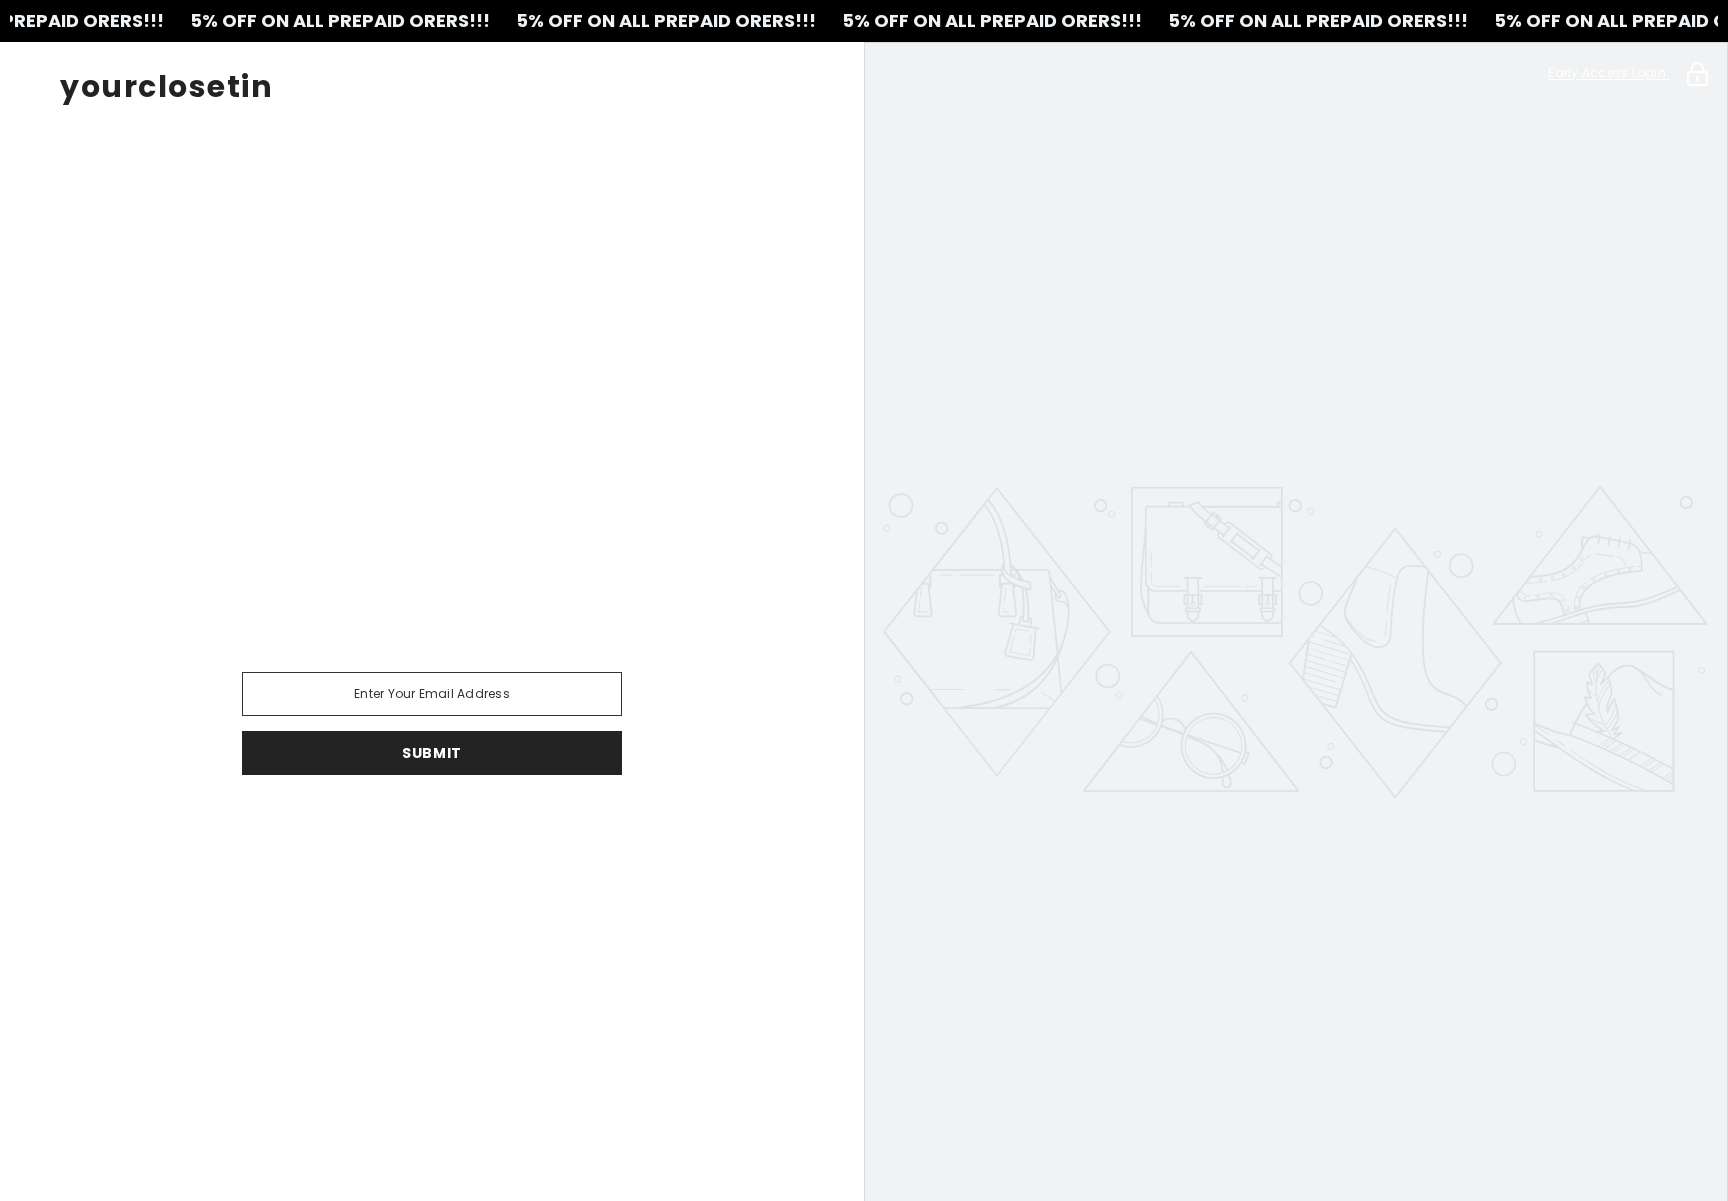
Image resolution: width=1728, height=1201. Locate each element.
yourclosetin (166, 87)
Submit (432, 753)
